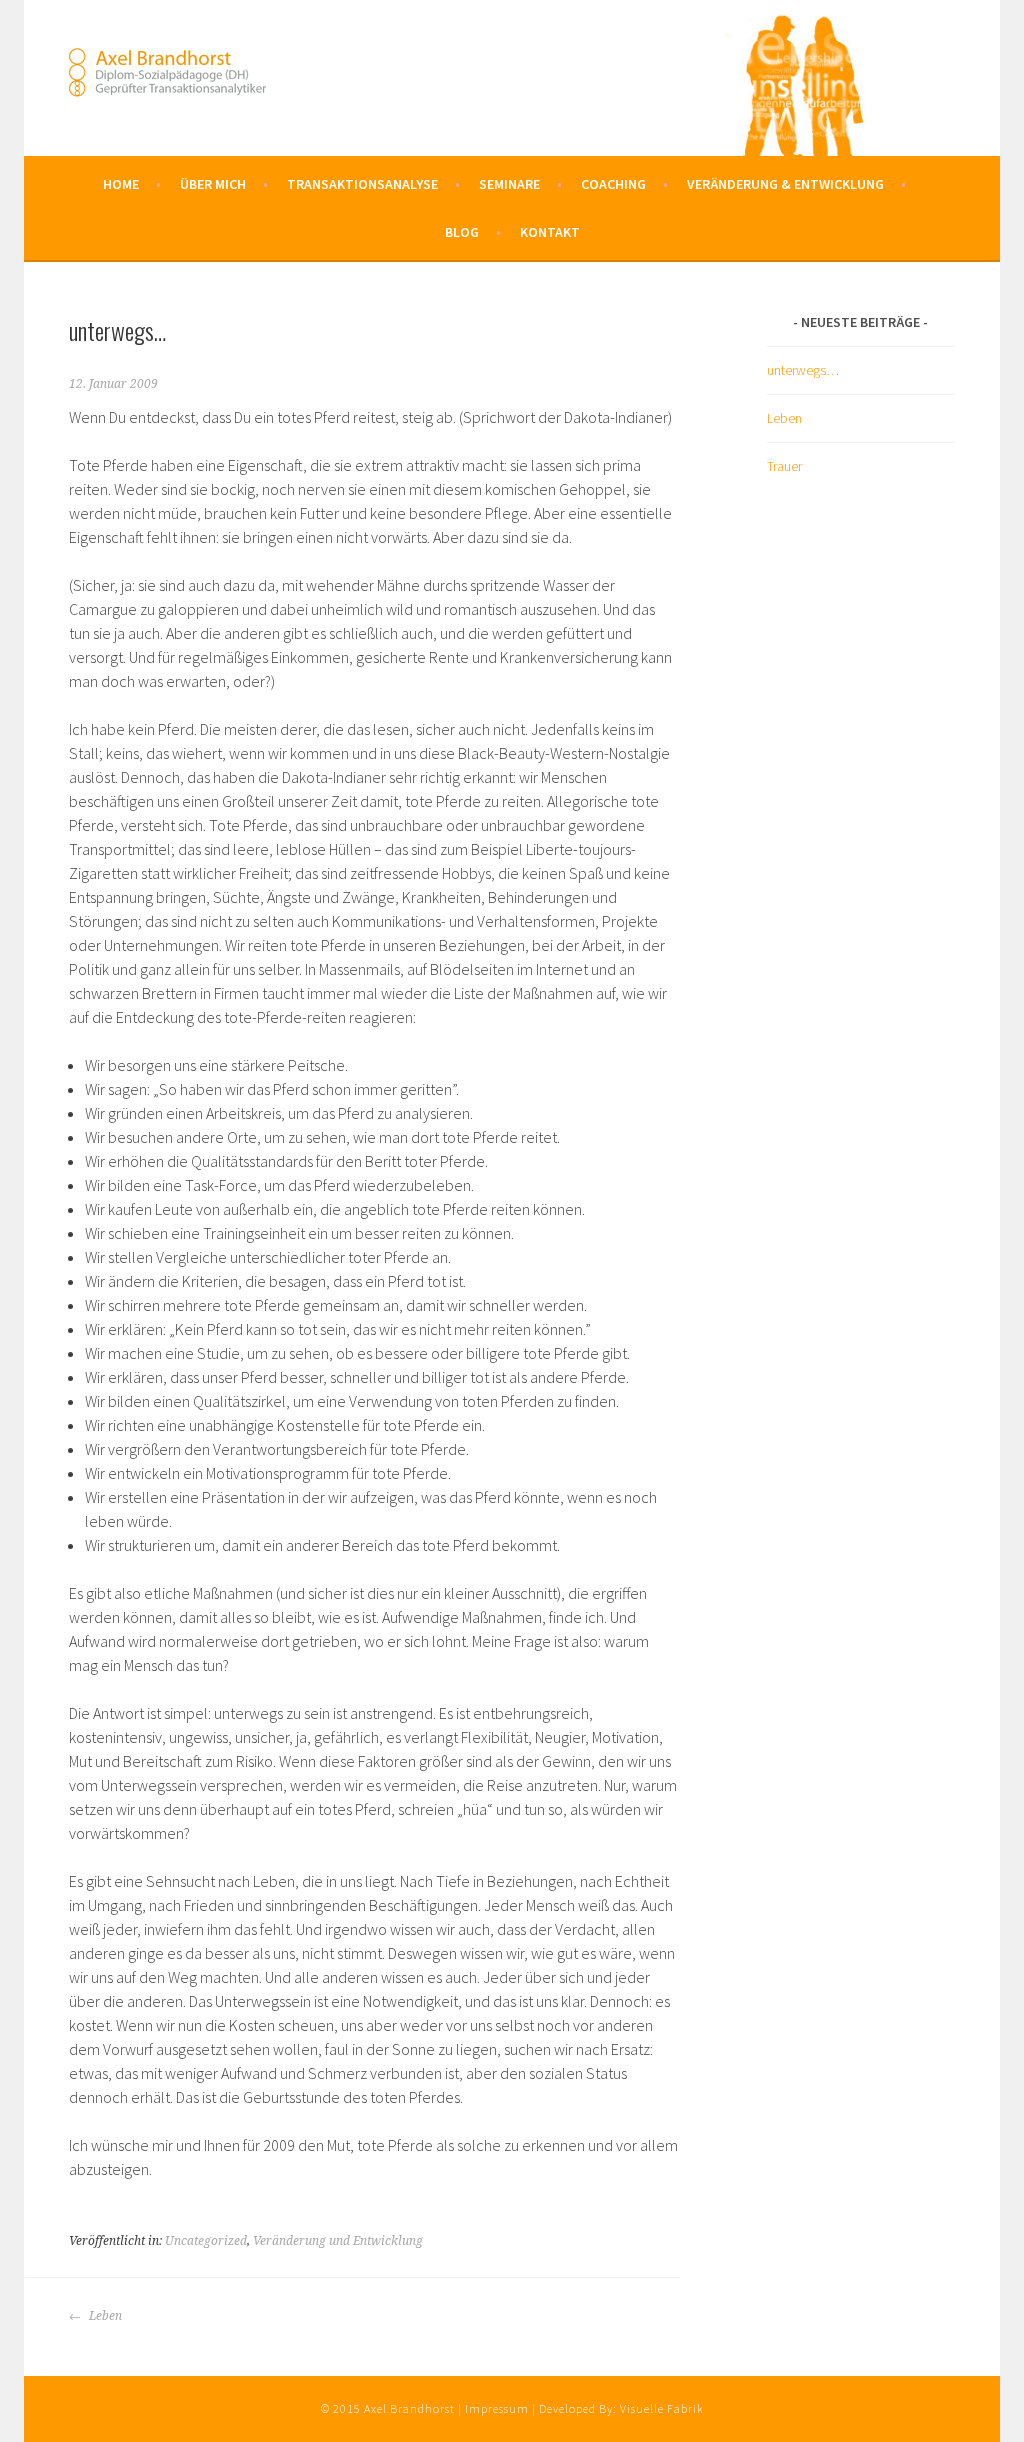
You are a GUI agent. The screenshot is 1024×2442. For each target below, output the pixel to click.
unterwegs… (803, 370)
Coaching (613, 184)
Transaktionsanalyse (362, 184)
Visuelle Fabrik (662, 2408)
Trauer (784, 466)
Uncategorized (206, 2241)
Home (121, 184)
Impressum (497, 2408)
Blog (462, 232)
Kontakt (550, 232)
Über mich (213, 184)
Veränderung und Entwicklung (338, 2241)
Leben (104, 2316)
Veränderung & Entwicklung (785, 184)
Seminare (509, 184)
